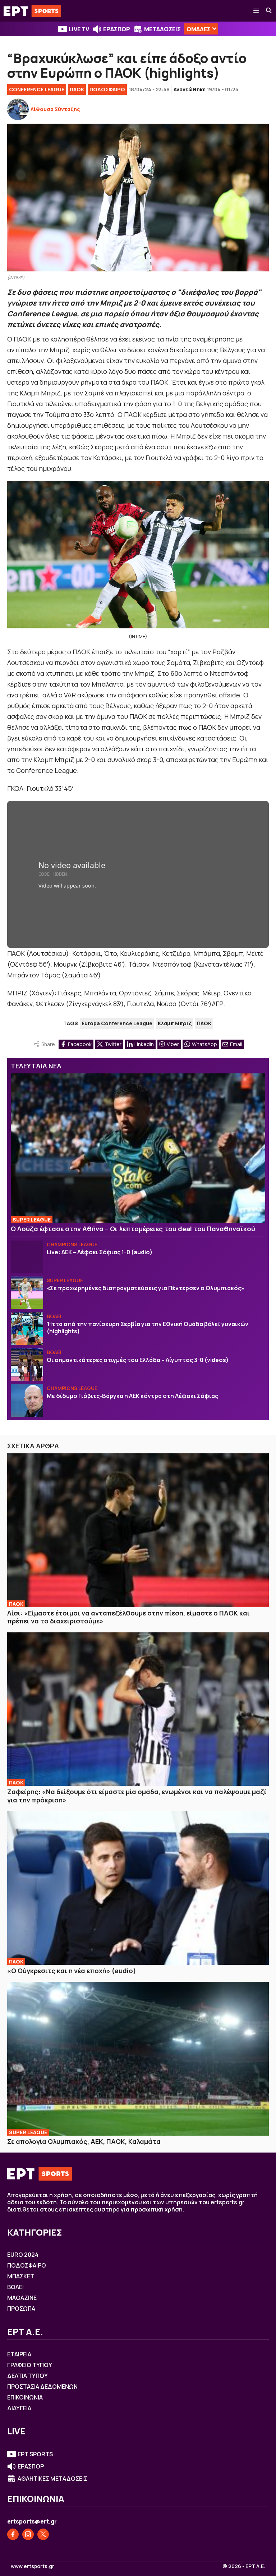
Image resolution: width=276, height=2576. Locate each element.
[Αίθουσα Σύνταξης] (18, 109)
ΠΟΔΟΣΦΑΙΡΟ (107, 89)
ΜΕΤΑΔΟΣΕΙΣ (162, 29)
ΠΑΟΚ (77, 89)
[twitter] (43, 2534)
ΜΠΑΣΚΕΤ (21, 2276)
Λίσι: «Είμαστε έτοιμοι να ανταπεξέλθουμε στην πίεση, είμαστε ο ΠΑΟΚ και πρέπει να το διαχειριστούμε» (128, 1617)
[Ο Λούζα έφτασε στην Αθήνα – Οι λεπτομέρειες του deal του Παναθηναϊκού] (138, 1148)
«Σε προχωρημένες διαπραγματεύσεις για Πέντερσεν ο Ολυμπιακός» (146, 1288)
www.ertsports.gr (33, 2566)
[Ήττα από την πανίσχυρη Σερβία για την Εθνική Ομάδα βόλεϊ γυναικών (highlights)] (27, 1329)
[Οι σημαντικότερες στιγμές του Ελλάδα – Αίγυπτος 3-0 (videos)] (27, 1365)
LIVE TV (79, 29)
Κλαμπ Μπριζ (175, 1023)
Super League (32, 1220)
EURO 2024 (23, 2255)
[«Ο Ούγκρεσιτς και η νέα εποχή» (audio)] (138, 1888)
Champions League (72, 1244)
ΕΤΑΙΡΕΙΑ (19, 2354)
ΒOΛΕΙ (54, 1316)
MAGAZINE (22, 2298)
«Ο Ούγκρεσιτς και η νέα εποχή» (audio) (72, 1971)
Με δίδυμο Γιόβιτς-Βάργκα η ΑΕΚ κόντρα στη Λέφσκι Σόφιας (132, 1396)
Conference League (37, 89)
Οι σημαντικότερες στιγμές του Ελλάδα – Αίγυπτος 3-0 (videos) (138, 1360)
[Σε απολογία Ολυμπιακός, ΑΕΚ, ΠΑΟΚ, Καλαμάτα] (138, 2059)
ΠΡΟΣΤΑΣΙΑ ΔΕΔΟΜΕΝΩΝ (42, 2387)
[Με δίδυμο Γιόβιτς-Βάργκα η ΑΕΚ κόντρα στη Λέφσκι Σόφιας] (27, 1401)
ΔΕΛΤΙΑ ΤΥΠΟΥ (27, 2376)
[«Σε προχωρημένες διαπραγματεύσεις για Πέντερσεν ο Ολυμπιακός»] (27, 1293)
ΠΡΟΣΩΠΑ (21, 2309)
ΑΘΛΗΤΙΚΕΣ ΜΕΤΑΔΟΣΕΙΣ (52, 2479)
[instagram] (28, 2534)
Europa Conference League (117, 1023)
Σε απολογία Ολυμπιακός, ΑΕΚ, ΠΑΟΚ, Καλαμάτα (84, 2141)
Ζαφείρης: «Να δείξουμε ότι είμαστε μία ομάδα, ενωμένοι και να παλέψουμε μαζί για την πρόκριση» (137, 1796)
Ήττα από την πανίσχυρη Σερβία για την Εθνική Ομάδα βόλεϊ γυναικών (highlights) (148, 1328)
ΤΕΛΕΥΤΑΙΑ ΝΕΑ (36, 1066)
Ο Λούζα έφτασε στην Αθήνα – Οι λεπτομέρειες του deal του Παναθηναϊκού (133, 1229)
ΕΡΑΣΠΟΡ (117, 29)
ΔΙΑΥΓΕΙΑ (19, 2408)
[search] (269, 11)
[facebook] (13, 2534)
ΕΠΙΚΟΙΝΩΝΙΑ (25, 2397)
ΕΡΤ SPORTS (35, 2454)
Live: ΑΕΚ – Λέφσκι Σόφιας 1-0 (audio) (100, 1252)
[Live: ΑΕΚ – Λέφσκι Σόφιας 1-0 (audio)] (27, 1257)
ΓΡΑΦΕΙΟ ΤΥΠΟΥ (30, 2365)
